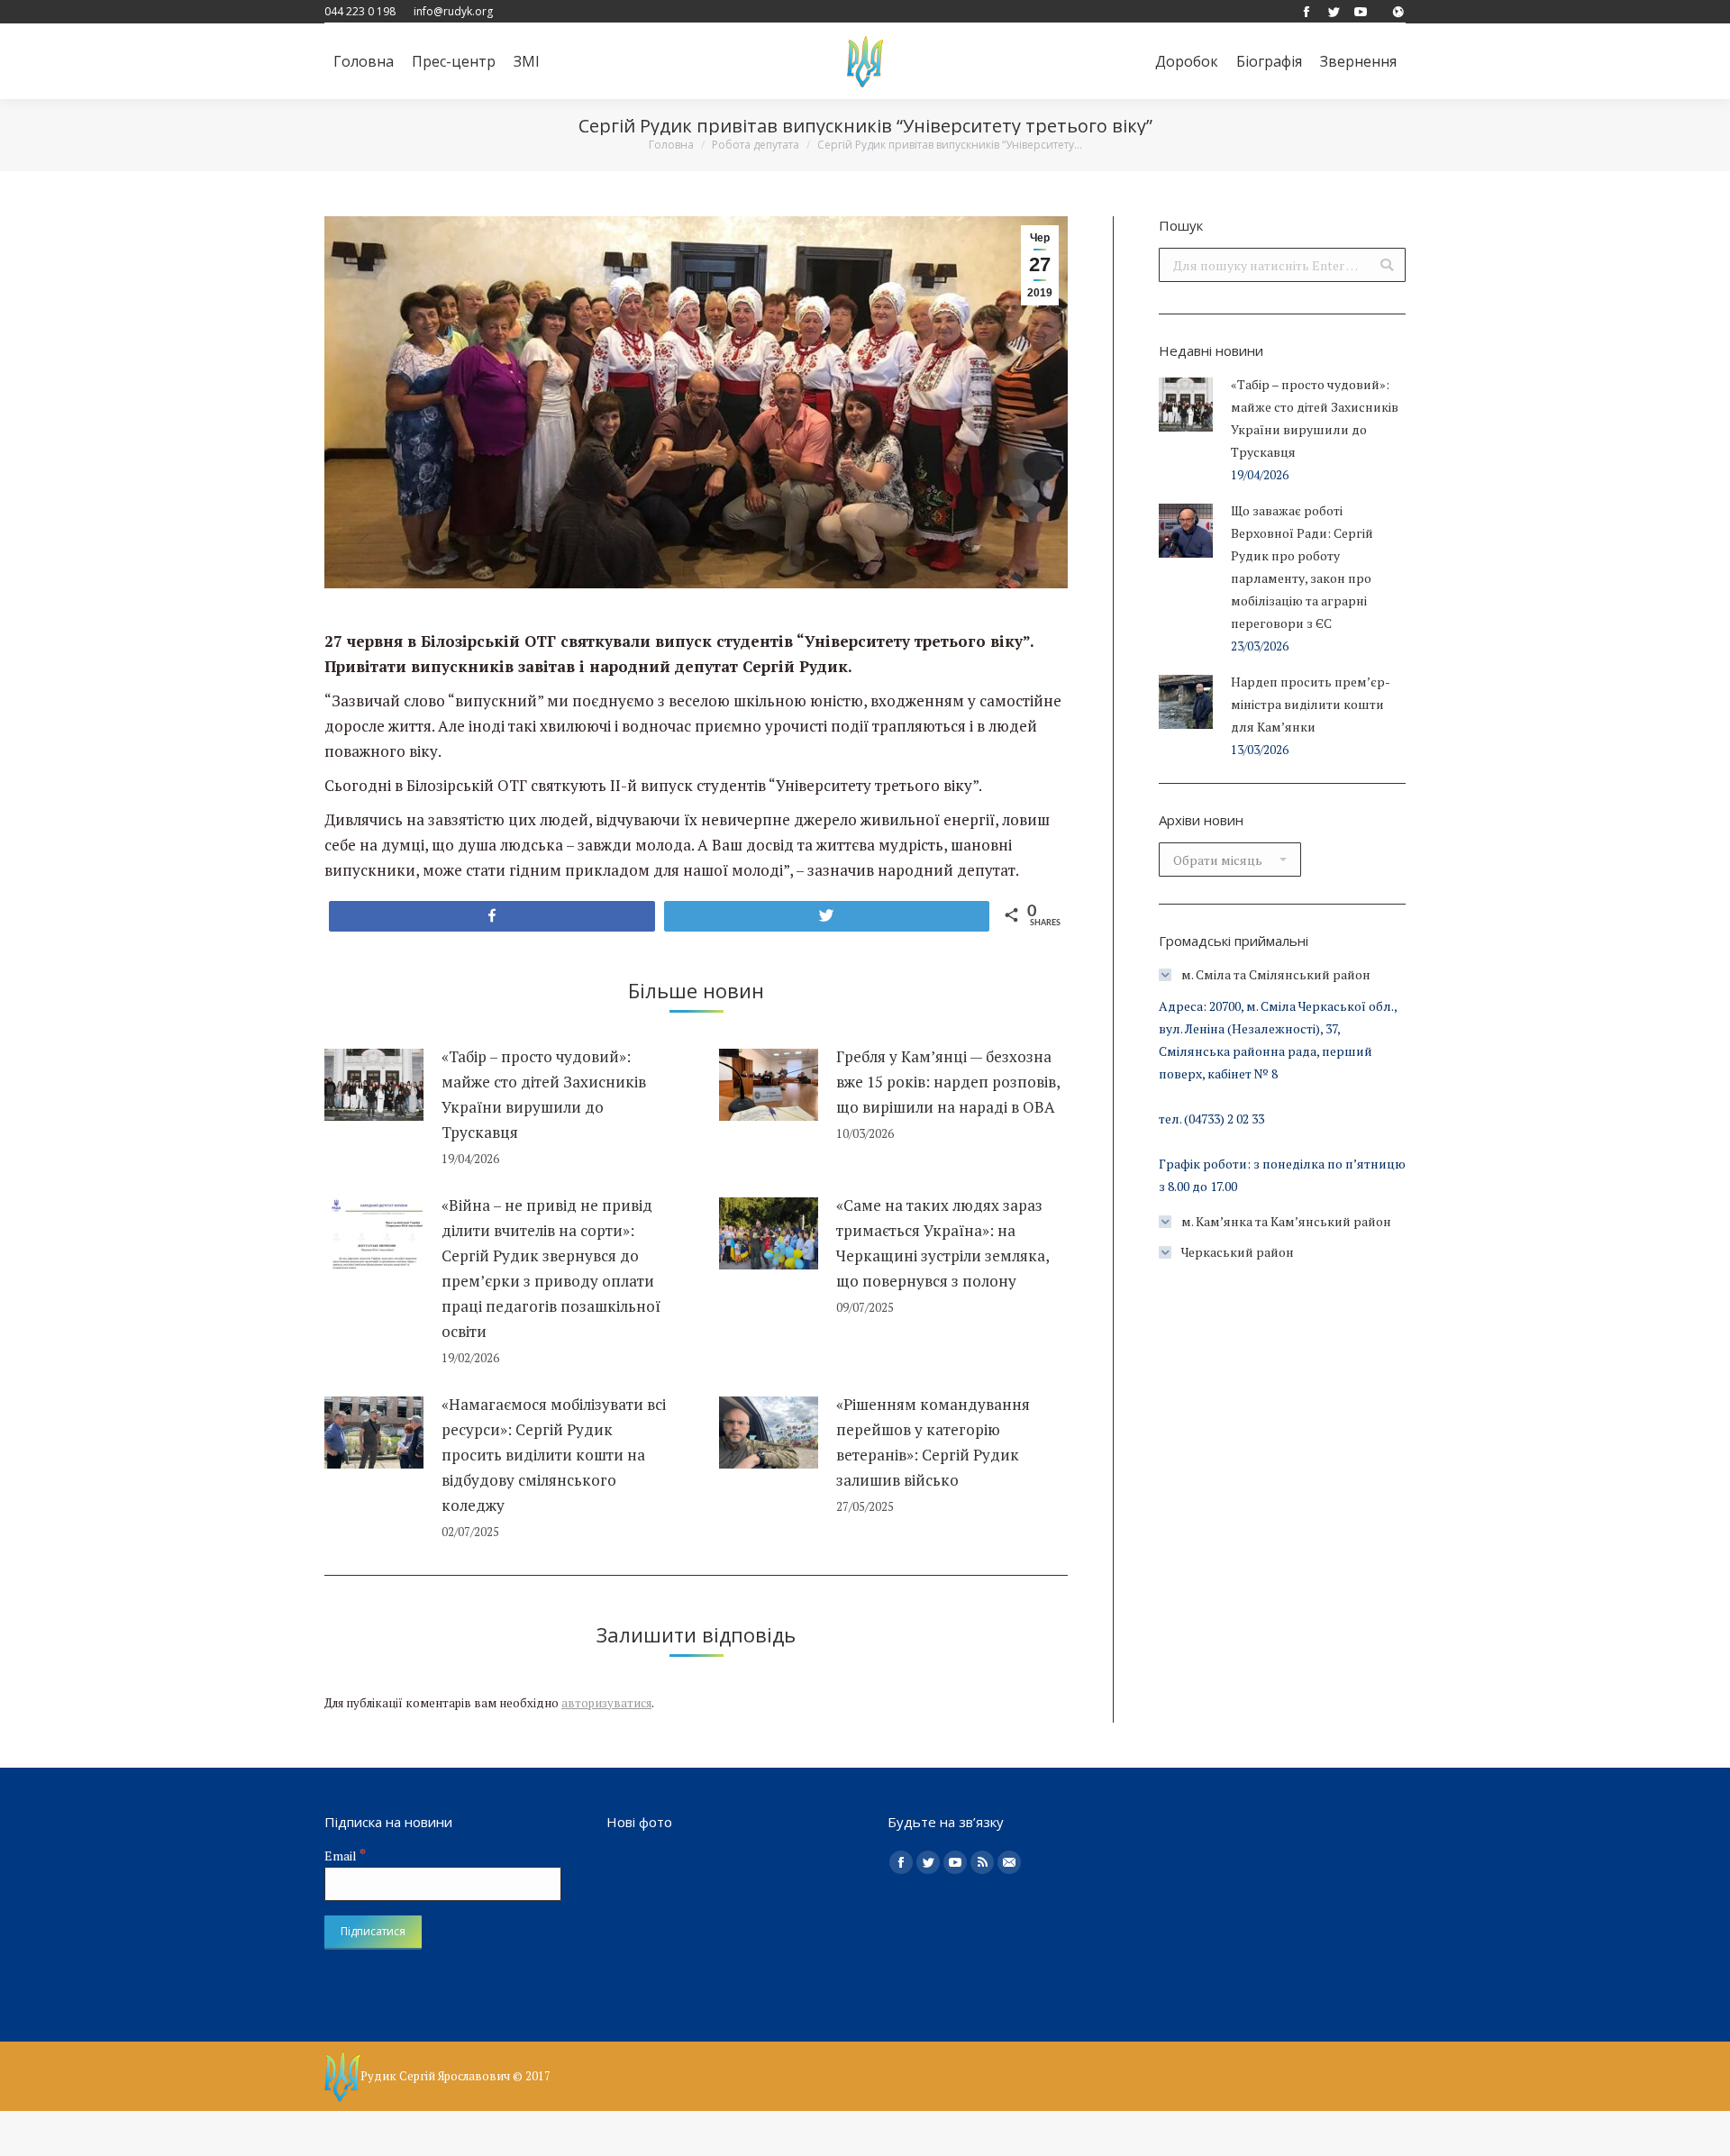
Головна (671, 145)
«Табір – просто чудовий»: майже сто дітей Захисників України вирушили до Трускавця (544, 1094)
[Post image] (374, 1085)
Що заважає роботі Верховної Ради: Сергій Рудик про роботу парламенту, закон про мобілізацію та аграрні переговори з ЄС (1302, 567)
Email (345, 1856)
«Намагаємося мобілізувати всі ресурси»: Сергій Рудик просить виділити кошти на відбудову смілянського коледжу (554, 1455)
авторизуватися (606, 1703)
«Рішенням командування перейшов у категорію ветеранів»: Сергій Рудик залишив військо (933, 1442)
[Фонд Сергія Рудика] (1398, 11)
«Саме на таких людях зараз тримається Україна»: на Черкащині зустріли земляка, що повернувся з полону (942, 1243)
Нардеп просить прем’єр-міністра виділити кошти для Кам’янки (1311, 704)
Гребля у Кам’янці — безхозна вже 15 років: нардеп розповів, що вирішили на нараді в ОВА (948, 1082)
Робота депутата (756, 145)
